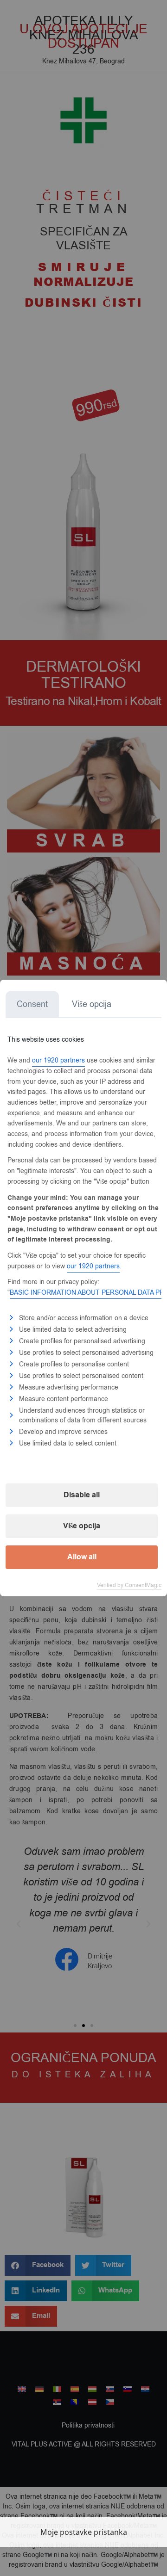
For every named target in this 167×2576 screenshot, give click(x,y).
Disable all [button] (82, 1495)
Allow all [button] (82, 1557)
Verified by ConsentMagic (129, 1585)
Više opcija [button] (82, 1526)
